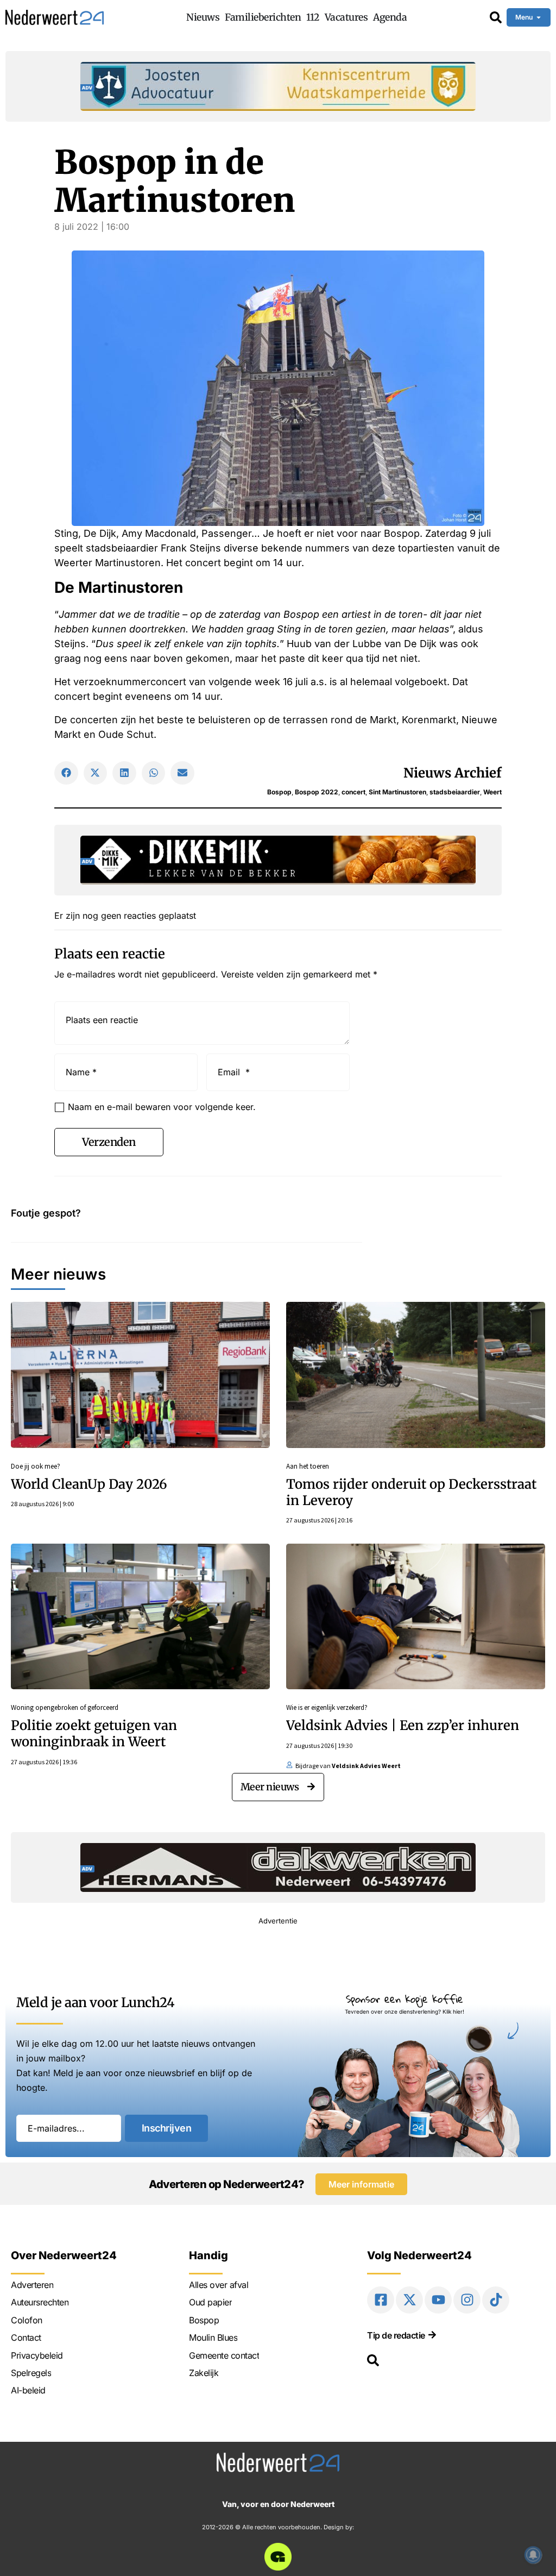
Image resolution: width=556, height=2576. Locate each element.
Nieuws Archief (453, 773)
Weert (492, 792)
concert (353, 792)
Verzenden (109, 1142)
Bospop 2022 (317, 792)
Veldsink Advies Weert (366, 1766)
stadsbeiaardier (455, 792)
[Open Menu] (539, 17)
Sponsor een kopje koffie (405, 1999)
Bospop (279, 792)
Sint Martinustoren (397, 792)
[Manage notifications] (533, 2555)
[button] (66, 773)
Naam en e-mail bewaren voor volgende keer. (162, 1107)
